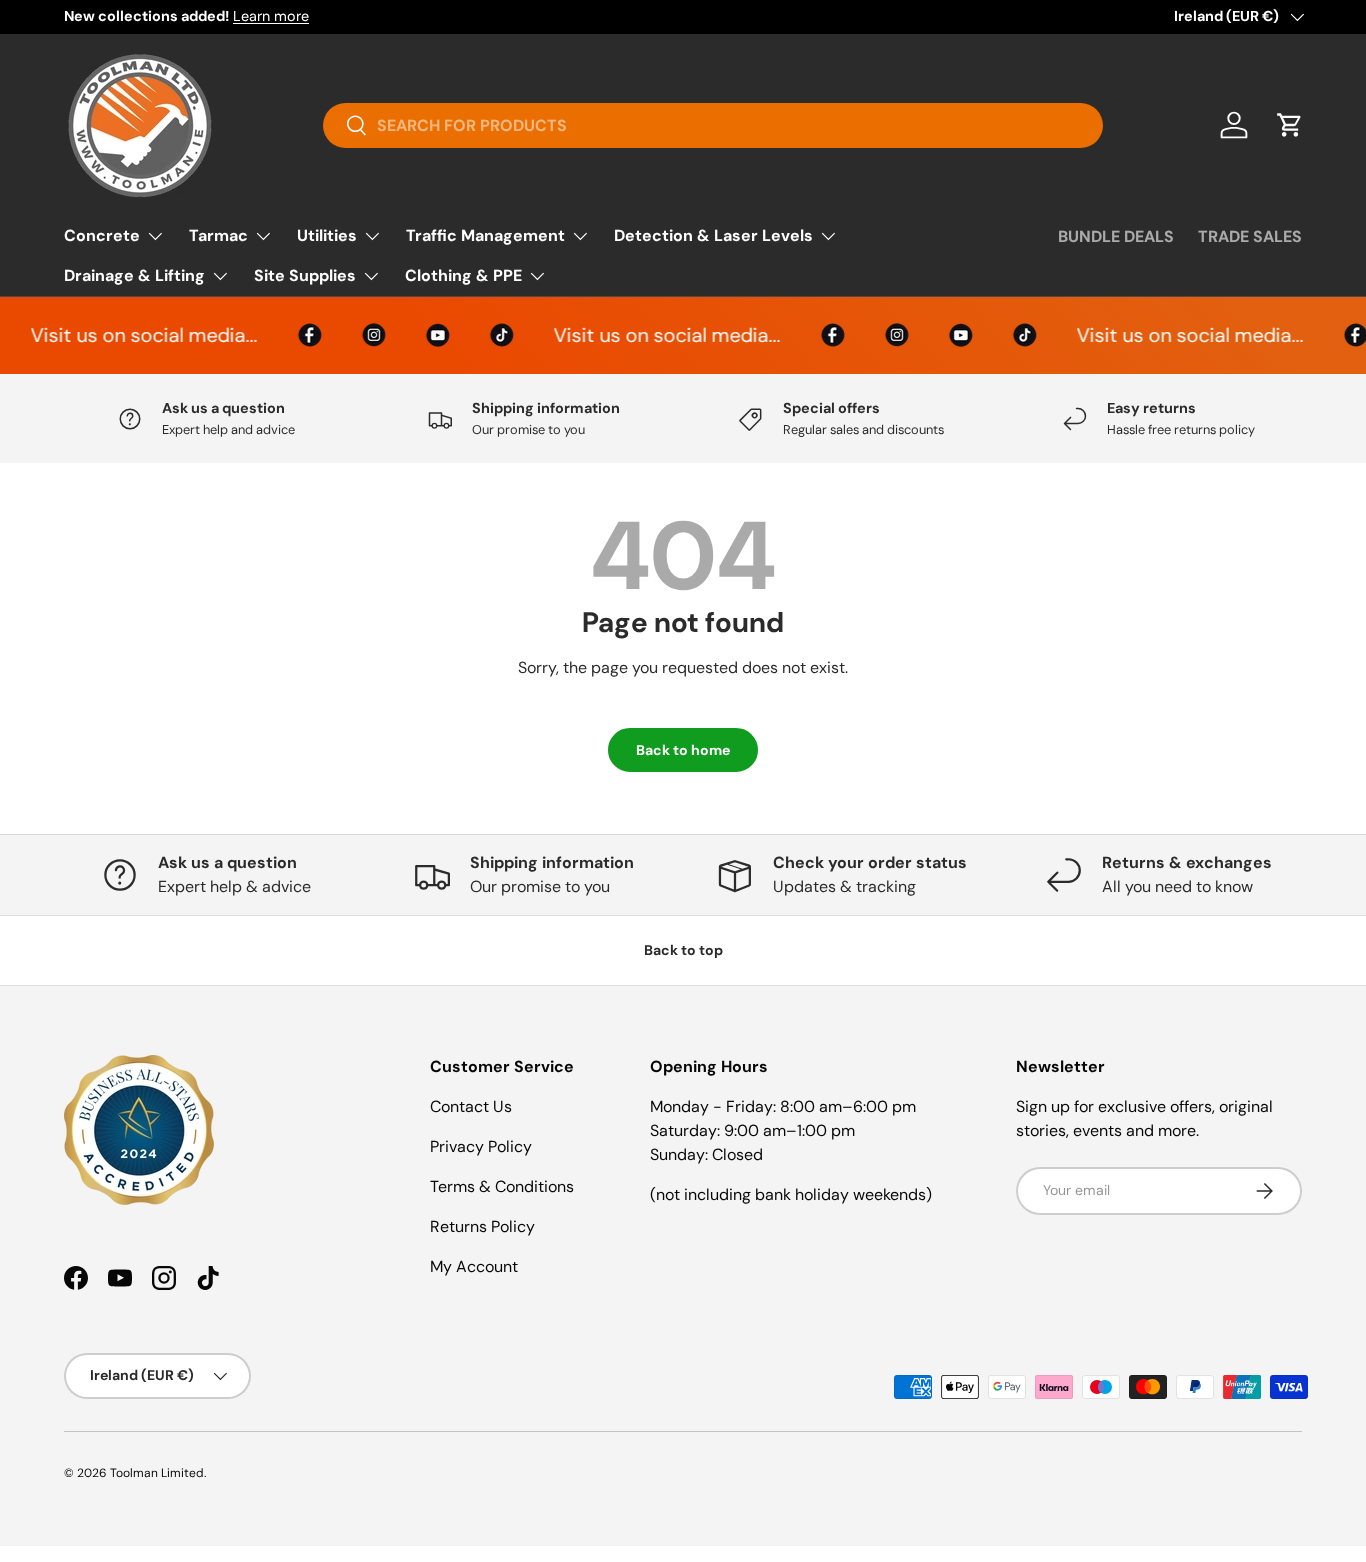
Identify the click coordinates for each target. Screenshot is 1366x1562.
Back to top (683, 950)
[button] (1290, 125)
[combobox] (713, 125)
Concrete (102, 235)
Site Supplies (305, 275)
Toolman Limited (157, 1473)
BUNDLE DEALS (1116, 236)
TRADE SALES (1250, 236)
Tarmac (218, 235)
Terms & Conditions (502, 1186)
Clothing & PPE (463, 275)
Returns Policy (482, 1226)
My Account (474, 1266)
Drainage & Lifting (134, 275)
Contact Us (471, 1106)
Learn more (271, 16)
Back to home (683, 750)
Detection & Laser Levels (713, 235)
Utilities (327, 235)
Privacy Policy (481, 1146)
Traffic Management (485, 235)
